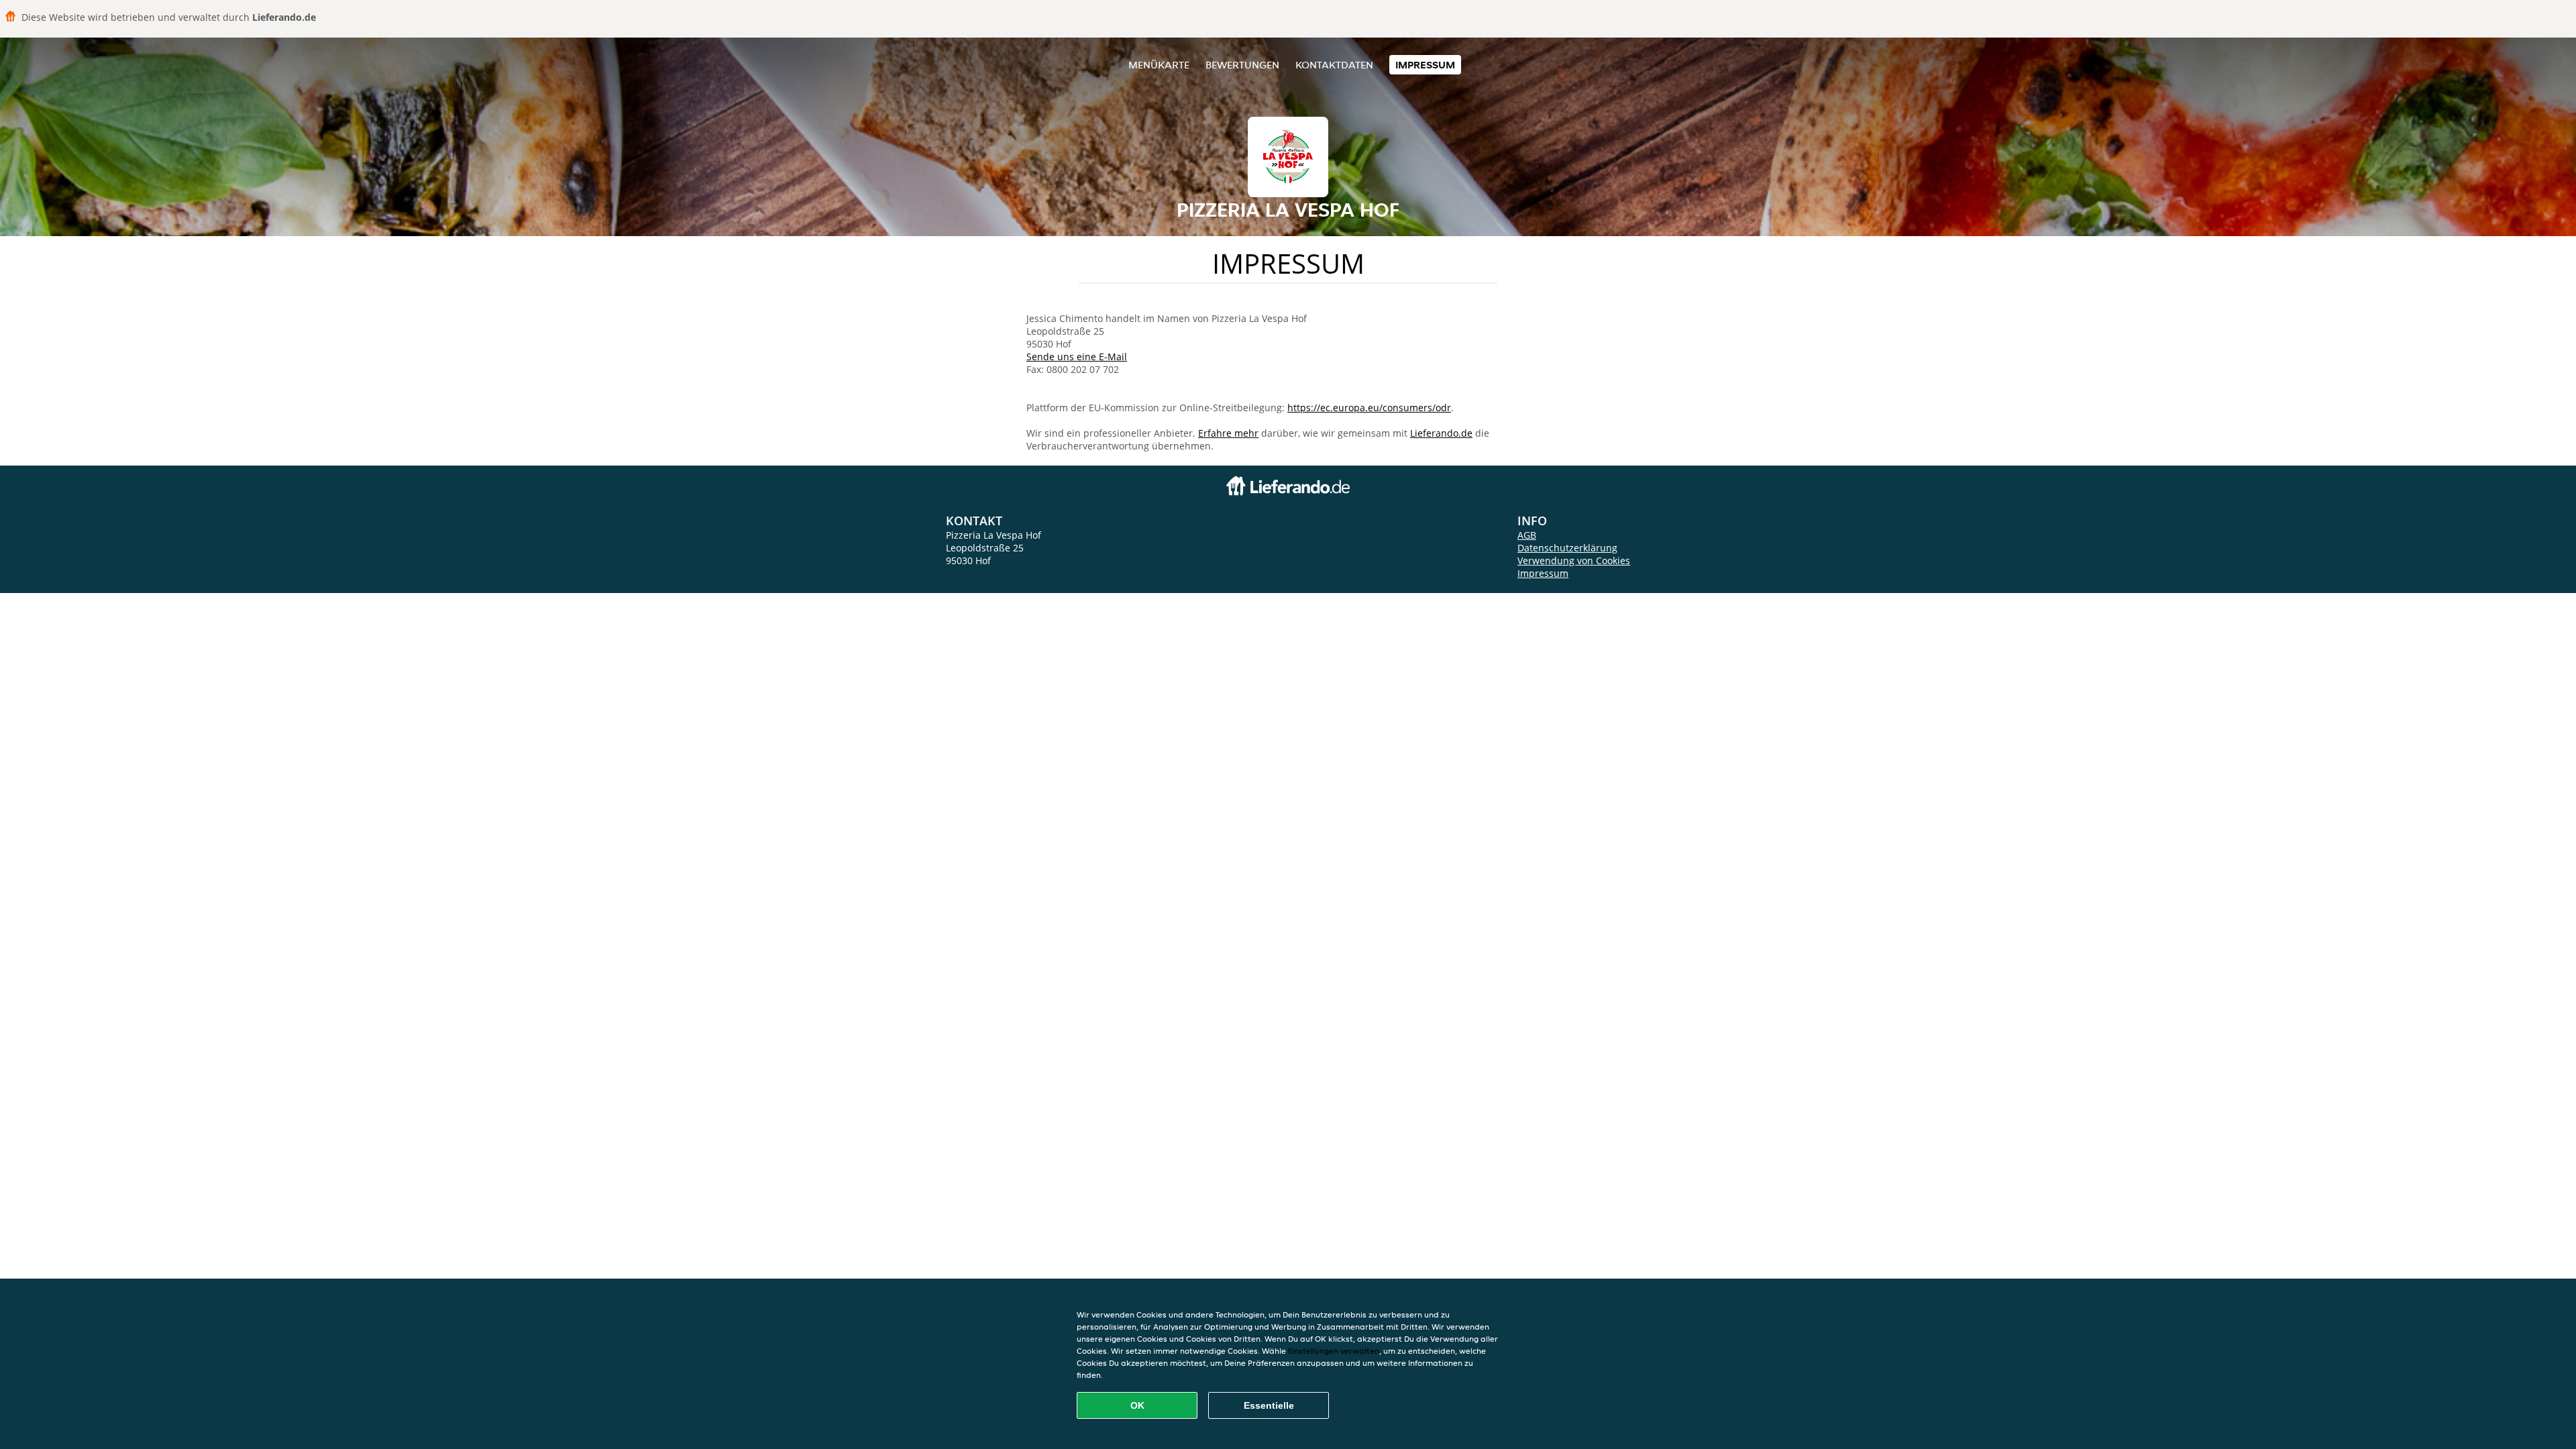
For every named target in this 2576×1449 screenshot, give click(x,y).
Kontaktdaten (1334, 65)
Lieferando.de (1441, 433)
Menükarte (1159, 65)
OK (1137, 1405)
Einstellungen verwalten (1334, 1351)
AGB (1527, 535)
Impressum (1425, 65)
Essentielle (1269, 1405)
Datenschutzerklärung (1567, 548)
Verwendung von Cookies (1574, 560)
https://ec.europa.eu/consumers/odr (1369, 408)
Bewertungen (1242, 65)
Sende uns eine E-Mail (1077, 357)
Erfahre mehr (1228, 433)
